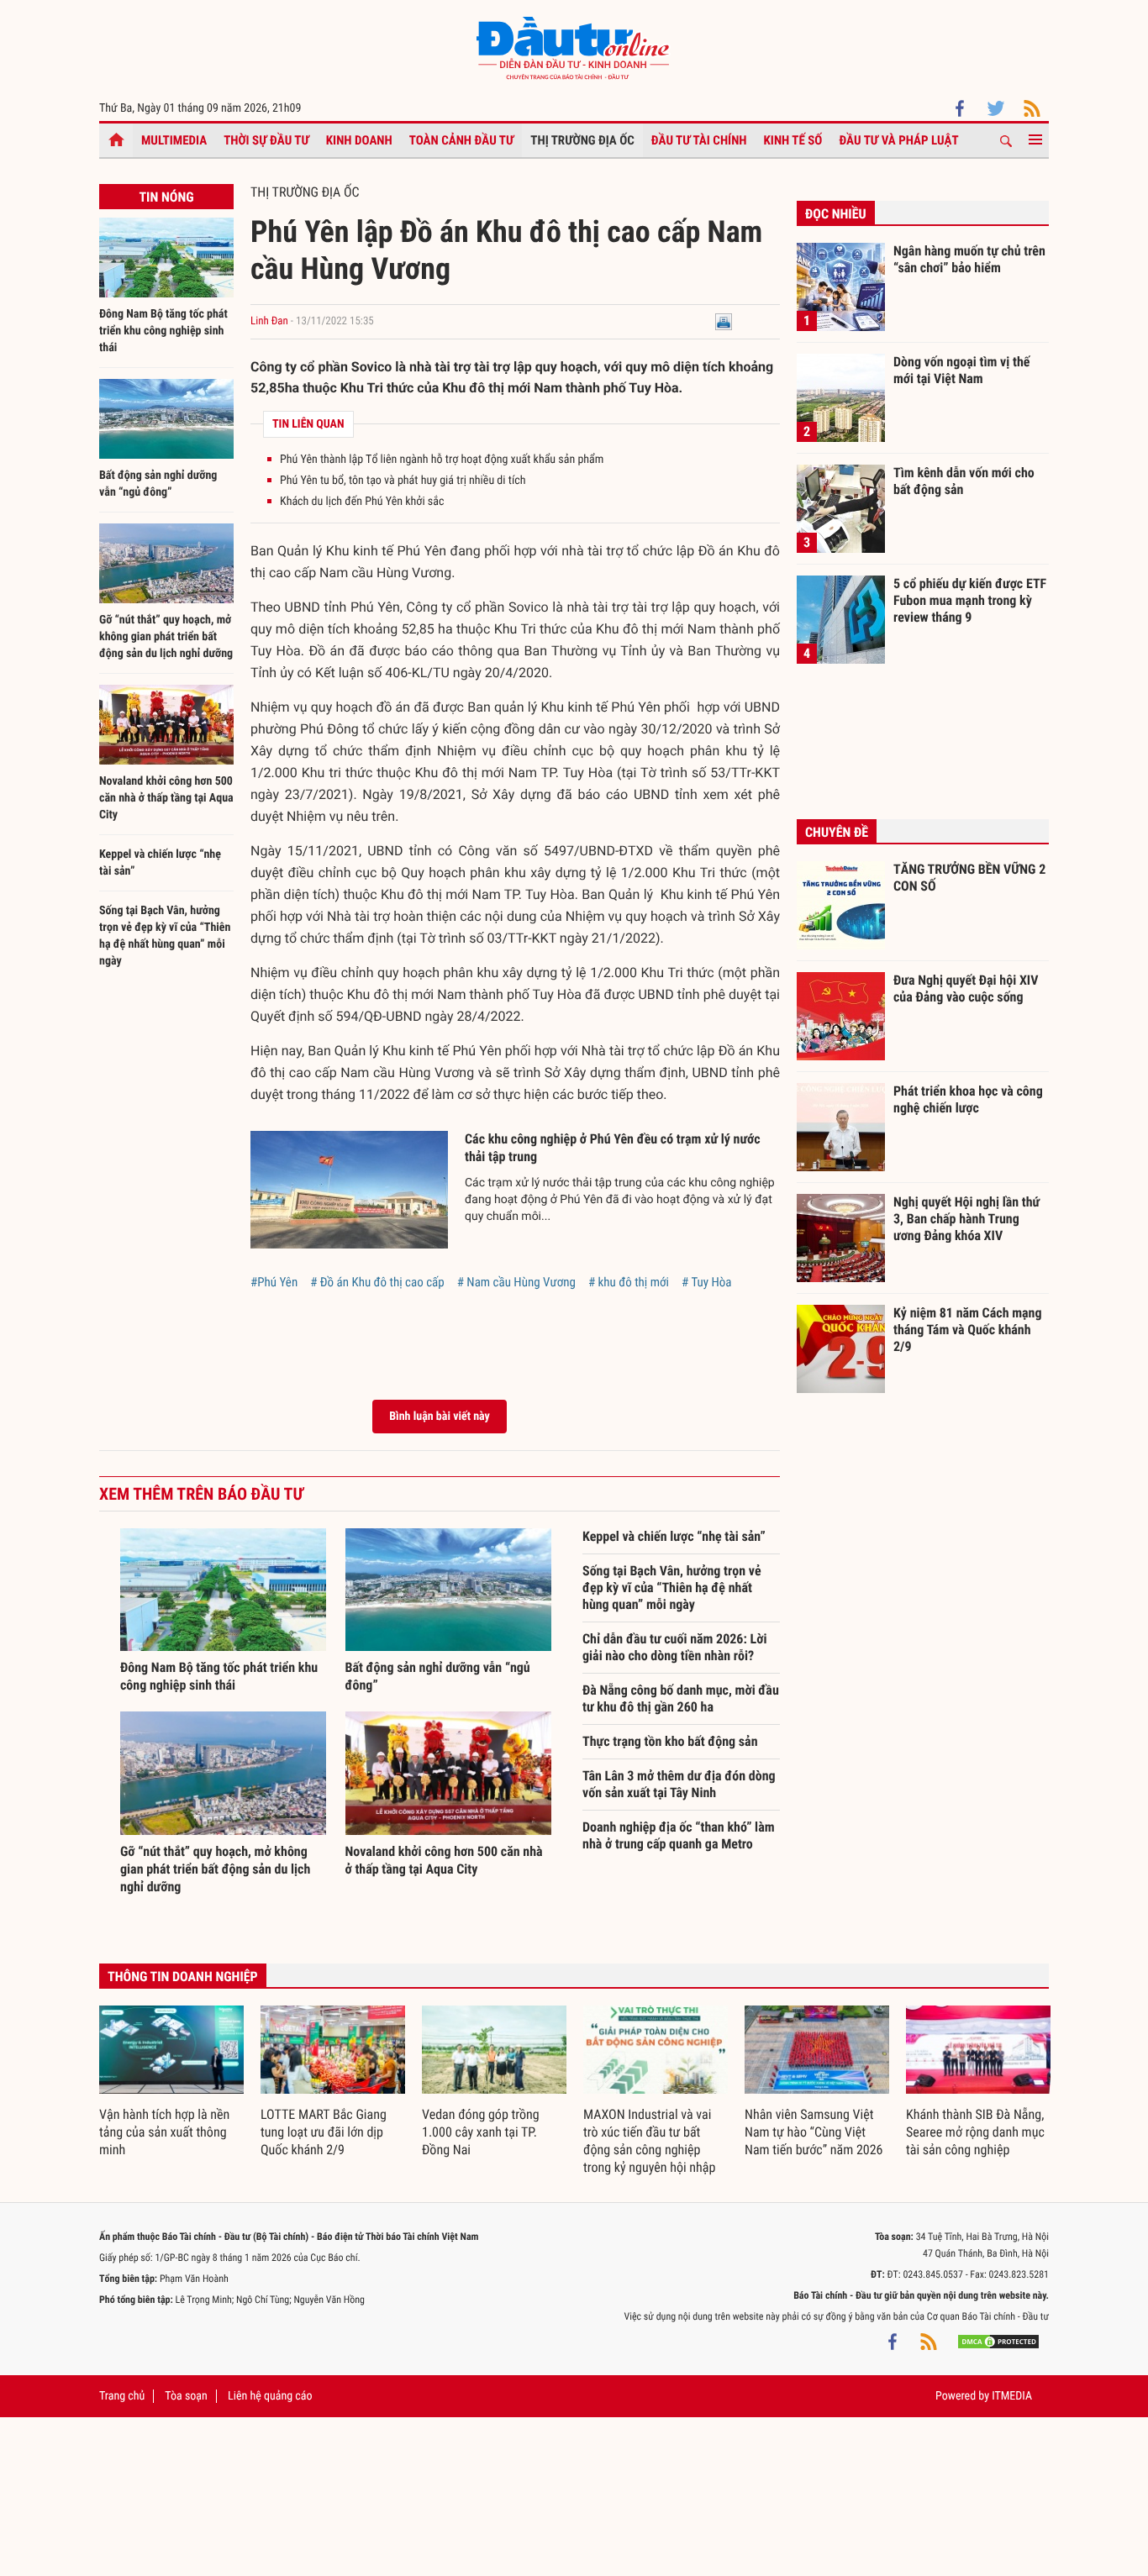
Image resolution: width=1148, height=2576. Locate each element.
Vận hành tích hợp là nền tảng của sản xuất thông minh (164, 2132)
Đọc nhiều (836, 214)
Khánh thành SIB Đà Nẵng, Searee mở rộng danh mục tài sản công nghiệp (975, 2132)
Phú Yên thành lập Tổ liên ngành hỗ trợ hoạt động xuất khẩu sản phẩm (442, 460)
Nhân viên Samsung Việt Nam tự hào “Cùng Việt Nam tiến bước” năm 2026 (814, 2132)
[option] (171, 2082)
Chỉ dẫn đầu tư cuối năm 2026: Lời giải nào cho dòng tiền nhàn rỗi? (674, 1647)
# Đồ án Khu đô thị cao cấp (377, 1282)
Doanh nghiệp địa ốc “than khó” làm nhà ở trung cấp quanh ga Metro (679, 1835)
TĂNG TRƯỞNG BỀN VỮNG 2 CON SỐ (969, 878)
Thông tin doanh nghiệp (183, 1977)
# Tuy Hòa (706, 1282)
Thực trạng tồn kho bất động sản (670, 1741)
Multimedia (174, 140)
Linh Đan (269, 321)
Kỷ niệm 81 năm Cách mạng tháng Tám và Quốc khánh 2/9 (968, 1329)
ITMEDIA (1012, 2396)
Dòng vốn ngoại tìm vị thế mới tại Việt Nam (961, 370)
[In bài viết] (724, 321)
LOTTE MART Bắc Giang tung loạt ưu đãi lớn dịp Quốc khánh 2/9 (324, 2132)
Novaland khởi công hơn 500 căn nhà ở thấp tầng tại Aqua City (166, 798)
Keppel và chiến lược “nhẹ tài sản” (674, 1536)
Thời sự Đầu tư (266, 140)
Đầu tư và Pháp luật (898, 140)
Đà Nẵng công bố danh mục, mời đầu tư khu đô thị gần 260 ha (681, 1698)
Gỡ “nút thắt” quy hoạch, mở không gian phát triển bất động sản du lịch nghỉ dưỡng (166, 637)
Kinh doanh (359, 140)
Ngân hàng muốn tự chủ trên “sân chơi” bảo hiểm (969, 259)
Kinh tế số (793, 140)
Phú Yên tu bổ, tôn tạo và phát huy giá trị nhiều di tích (403, 481)
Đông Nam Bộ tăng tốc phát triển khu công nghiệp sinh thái (163, 331)
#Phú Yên (274, 1282)
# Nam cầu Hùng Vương (516, 1282)
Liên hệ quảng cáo (270, 2396)
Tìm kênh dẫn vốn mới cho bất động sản (964, 481)
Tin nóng (166, 197)
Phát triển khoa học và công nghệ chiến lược (968, 1099)
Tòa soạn (186, 2396)
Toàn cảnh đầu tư (462, 140)
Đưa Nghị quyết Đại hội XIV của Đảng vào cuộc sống (966, 988)
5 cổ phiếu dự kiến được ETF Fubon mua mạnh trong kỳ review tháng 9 (970, 600)
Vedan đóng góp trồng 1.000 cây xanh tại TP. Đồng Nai (481, 2132)
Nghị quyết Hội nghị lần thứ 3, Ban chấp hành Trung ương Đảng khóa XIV (966, 1218)
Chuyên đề (837, 832)
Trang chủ (122, 2396)
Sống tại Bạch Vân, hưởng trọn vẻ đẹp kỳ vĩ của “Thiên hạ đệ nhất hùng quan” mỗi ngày (672, 1588)
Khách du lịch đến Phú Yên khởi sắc (362, 502)
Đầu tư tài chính (699, 140)
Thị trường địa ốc (582, 140)
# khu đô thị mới (629, 1282)
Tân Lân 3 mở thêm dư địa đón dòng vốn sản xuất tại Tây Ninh (679, 1784)
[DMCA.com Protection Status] (998, 2342)
